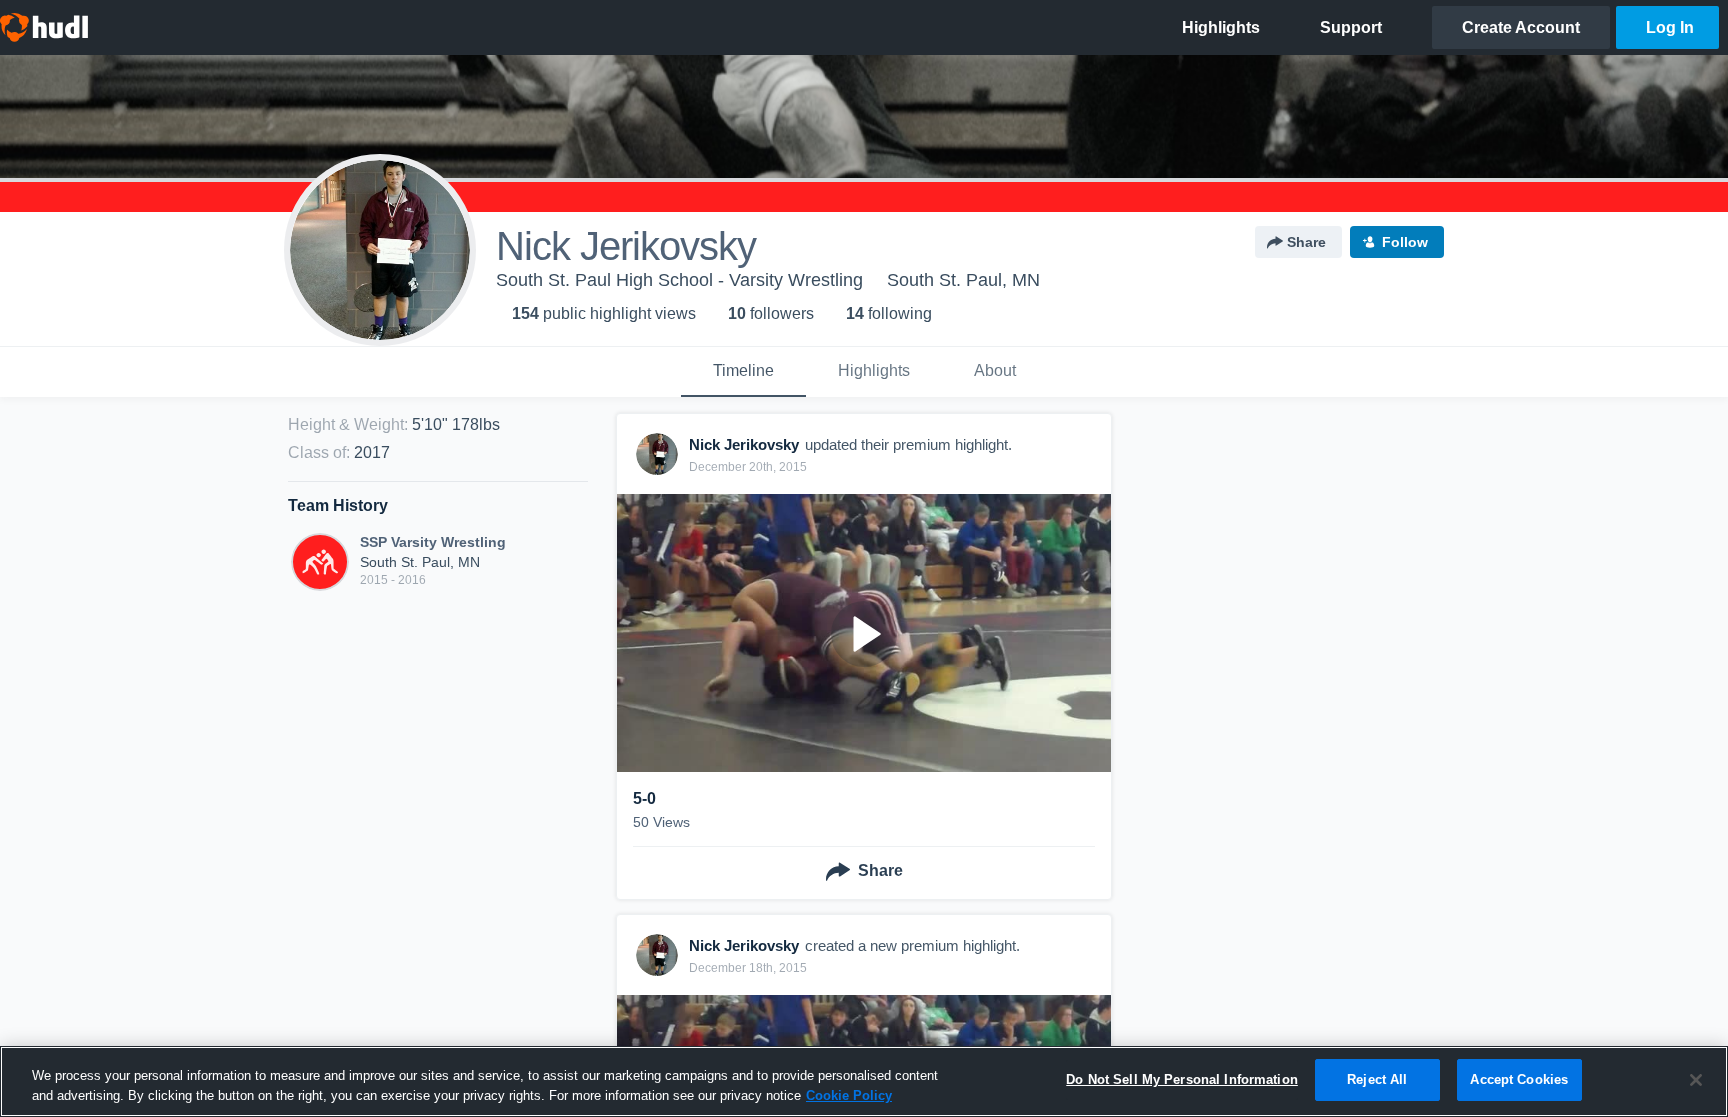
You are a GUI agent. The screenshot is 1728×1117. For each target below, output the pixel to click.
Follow (1405, 242)
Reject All (1377, 1079)
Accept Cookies (1519, 1079)
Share (1306, 242)
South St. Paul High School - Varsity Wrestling (679, 280)
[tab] (743, 372)
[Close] (1696, 1080)
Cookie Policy (849, 1095)
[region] (864, 1081)
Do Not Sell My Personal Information (1182, 1079)
